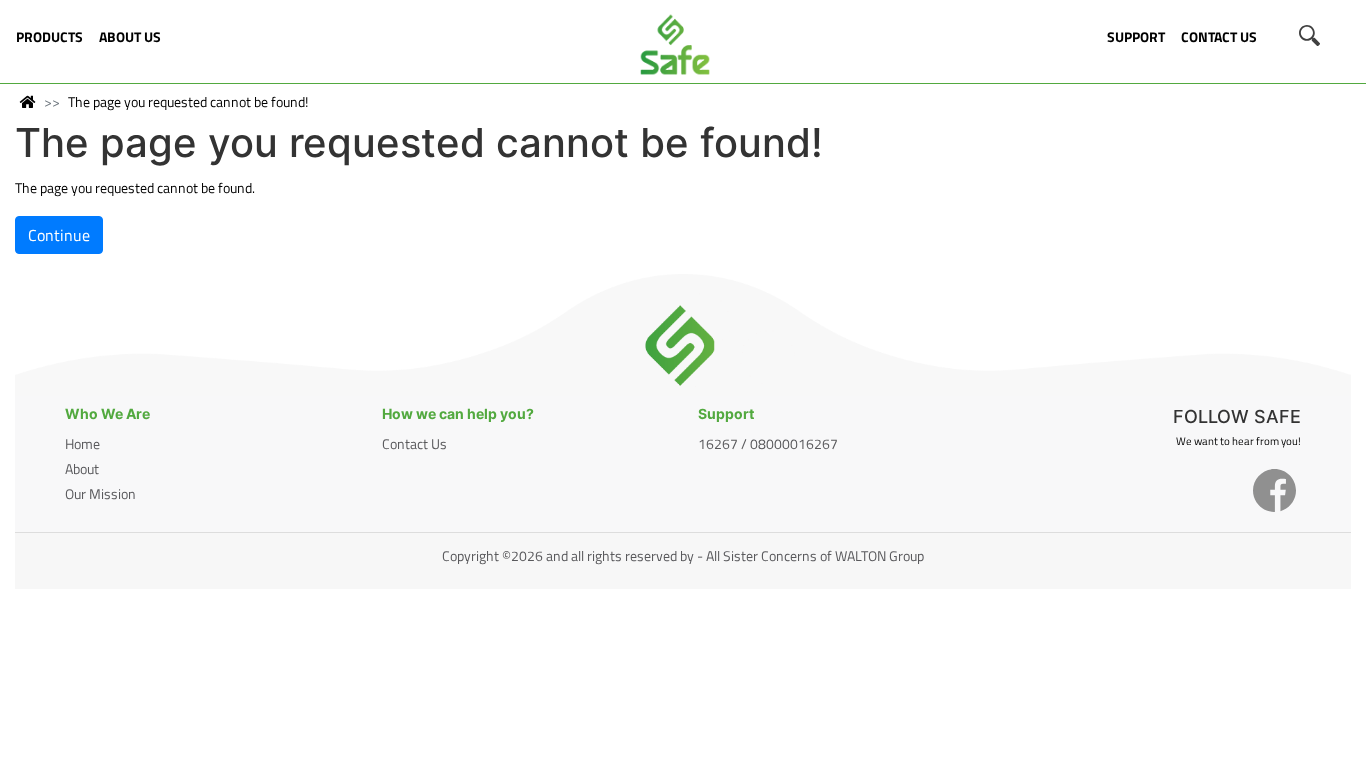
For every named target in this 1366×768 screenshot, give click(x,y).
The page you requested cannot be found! (188, 101)
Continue (59, 235)
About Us (130, 36)
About (82, 468)
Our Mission (100, 493)
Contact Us (1219, 36)
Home (82, 443)
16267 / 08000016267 (768, 443)
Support (1136, 36)
